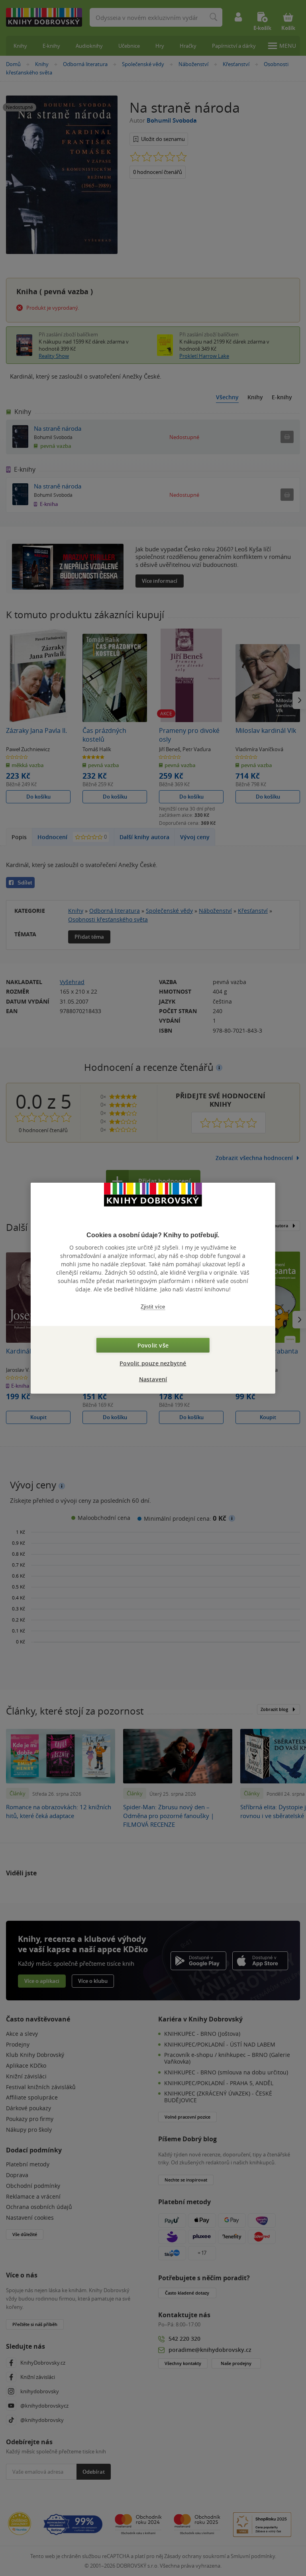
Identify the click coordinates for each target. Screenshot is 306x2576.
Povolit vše (153, 1345)
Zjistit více (153, 1306)
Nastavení (153, 1379)
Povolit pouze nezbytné (153, 1363)
